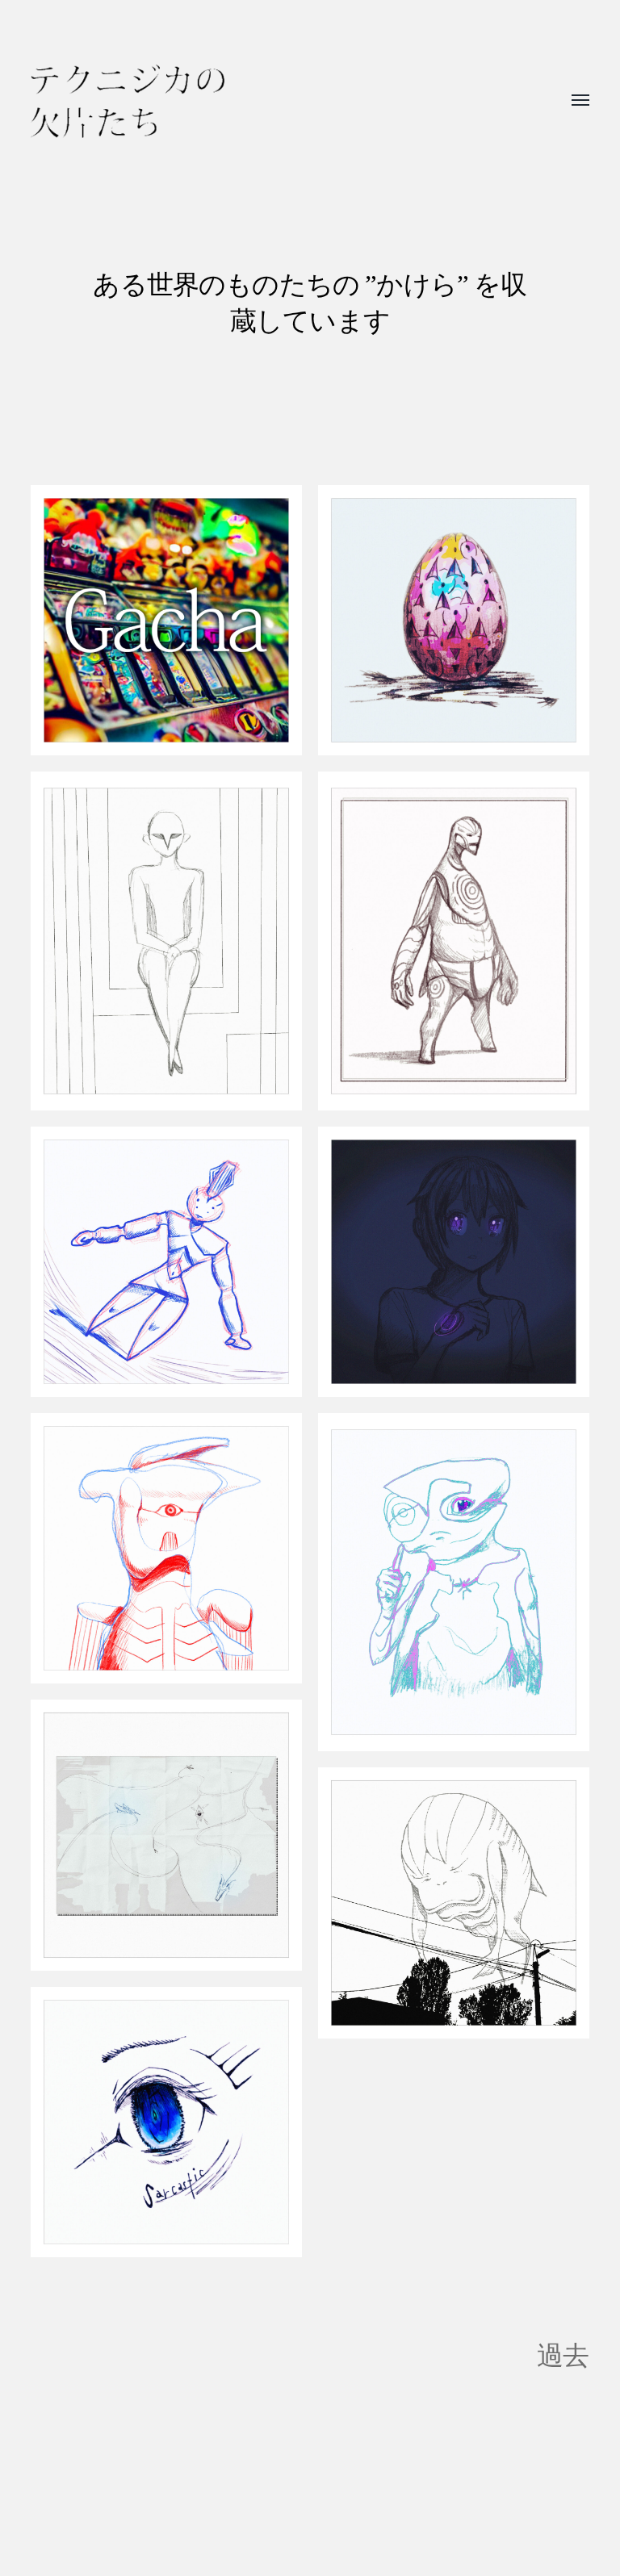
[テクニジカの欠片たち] (128, 101)
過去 (563, 2355)
